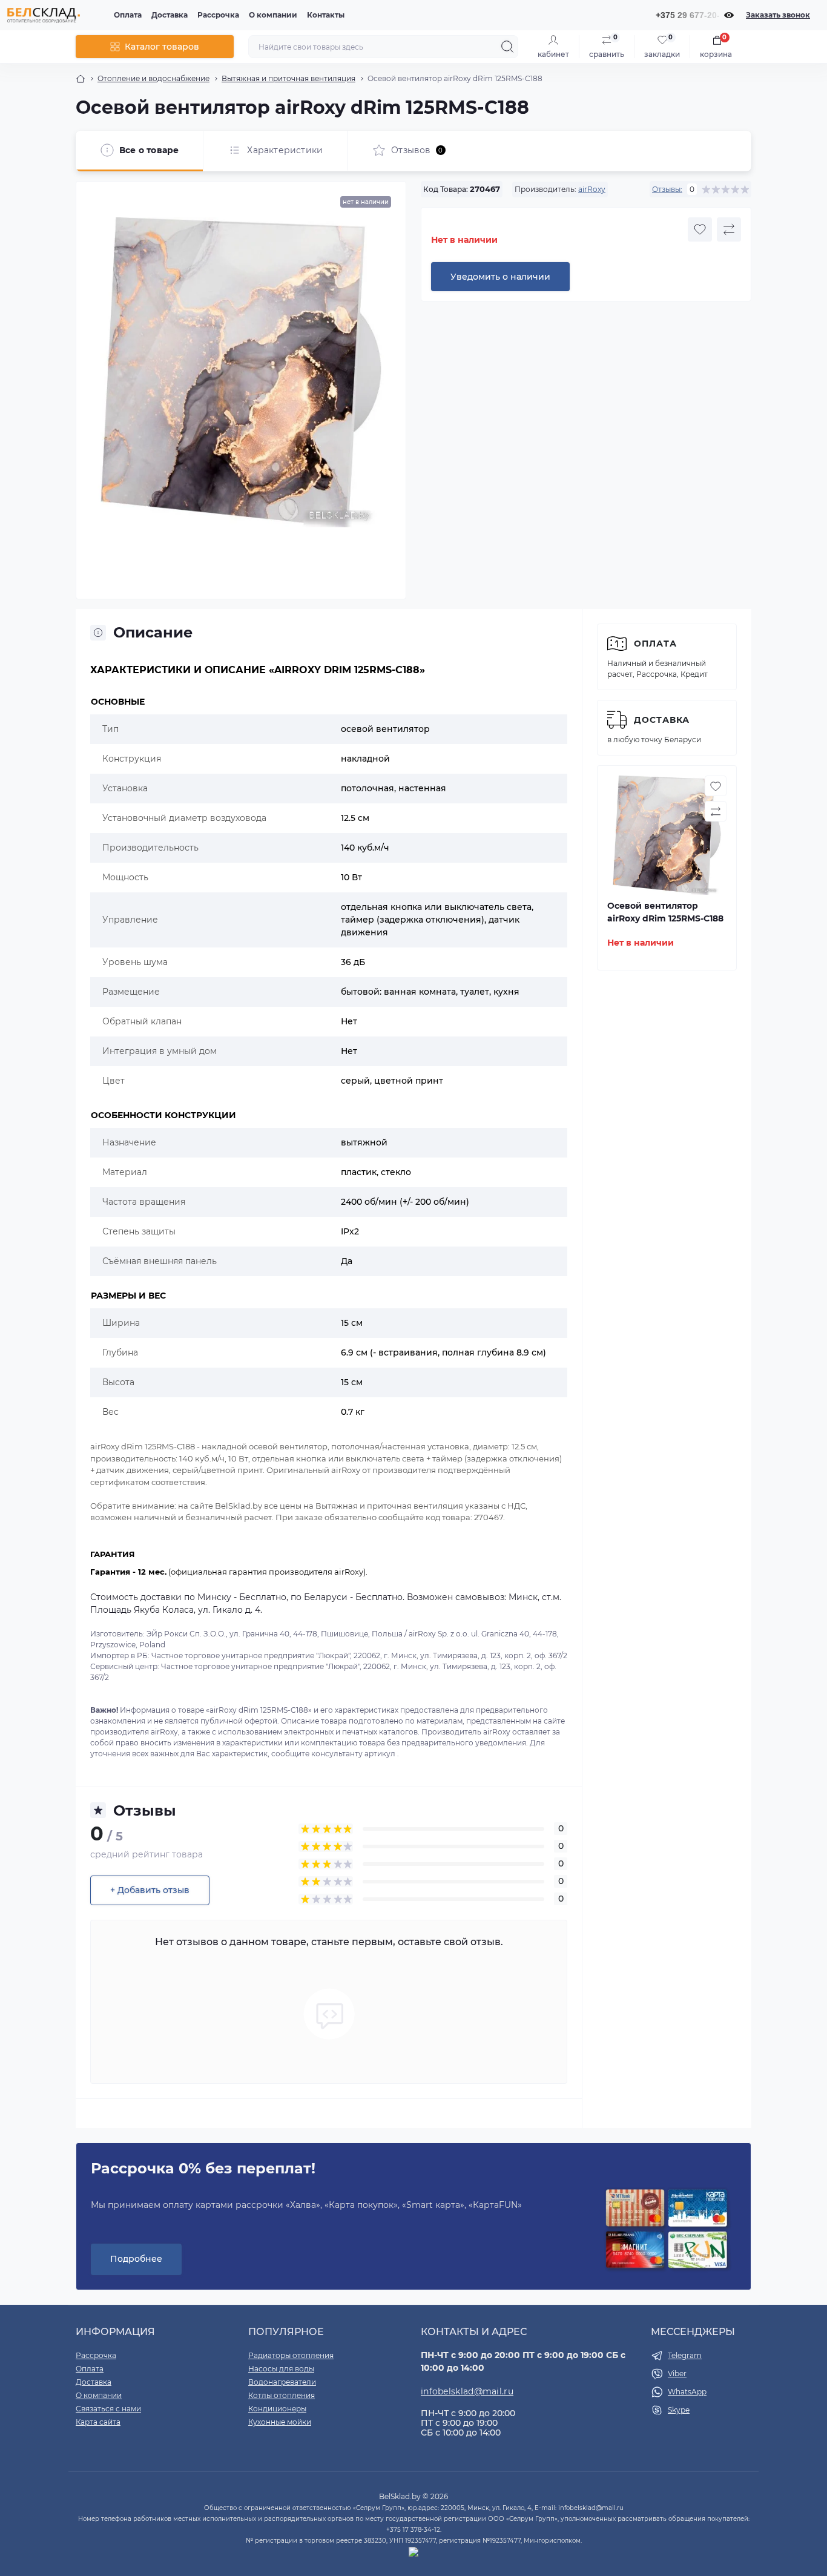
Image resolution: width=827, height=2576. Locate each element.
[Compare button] (729, 229)
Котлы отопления (282, 2395)
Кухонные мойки (280, 2422)
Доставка (170, 15)
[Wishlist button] (700, 229)
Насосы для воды (281, 2369)
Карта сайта (98, 2422)
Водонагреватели (282, 2382)
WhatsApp (687, 2392)
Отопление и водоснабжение (153, 78)
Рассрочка (218, 15)
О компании (273, 15)
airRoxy (592, 189)
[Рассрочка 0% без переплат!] (667, 2230)
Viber (677, 2373)
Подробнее (136, 2259)
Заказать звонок (778, 15)
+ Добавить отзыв (150, 1890)
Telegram (685, 2355)
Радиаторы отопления (291, 2355)
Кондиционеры (277, 2409)
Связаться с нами (108, 2409)
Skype (679, 2410)
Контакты (326, 15)
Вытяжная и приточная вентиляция (288, 78)
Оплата (128, 15)
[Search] (507, 47)
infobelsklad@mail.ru (467, 2391)
